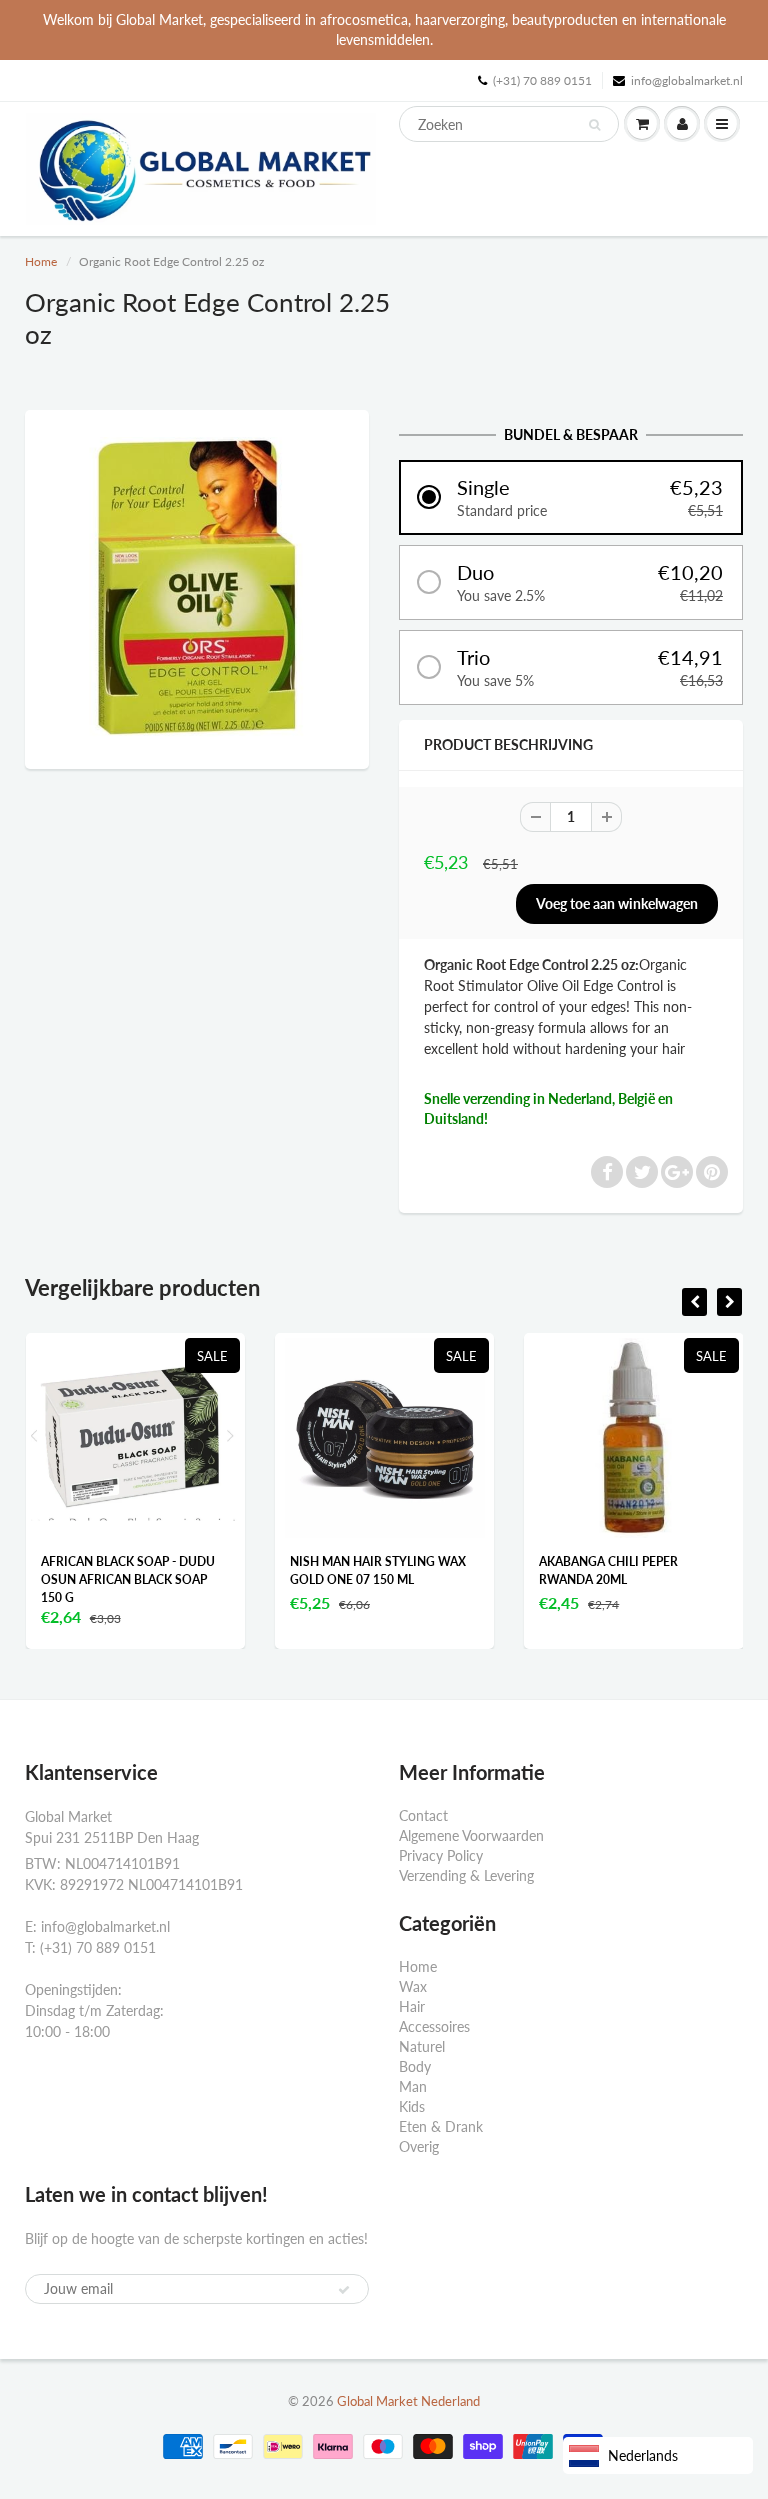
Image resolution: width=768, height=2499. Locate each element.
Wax (413, 1986)
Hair (412, 2006)
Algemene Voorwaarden (471, 1835)
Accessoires (434, 2026)
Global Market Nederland (408, 2401)
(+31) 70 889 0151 (542, 80)
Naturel (422, 2046)
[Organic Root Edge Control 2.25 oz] (197, 587)
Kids (412, 2106)
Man (413, 2086)
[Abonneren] (344, 2290)
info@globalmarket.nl (687, 80)
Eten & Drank (441, 2126)
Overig (419, 2146)
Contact (423, 1815)
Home (41, 261)
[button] (571, 497)
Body (415, 2066)
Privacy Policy (441, 1855)
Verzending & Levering (466, 1875)
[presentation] (694, 1302)
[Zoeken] (594, 125)
